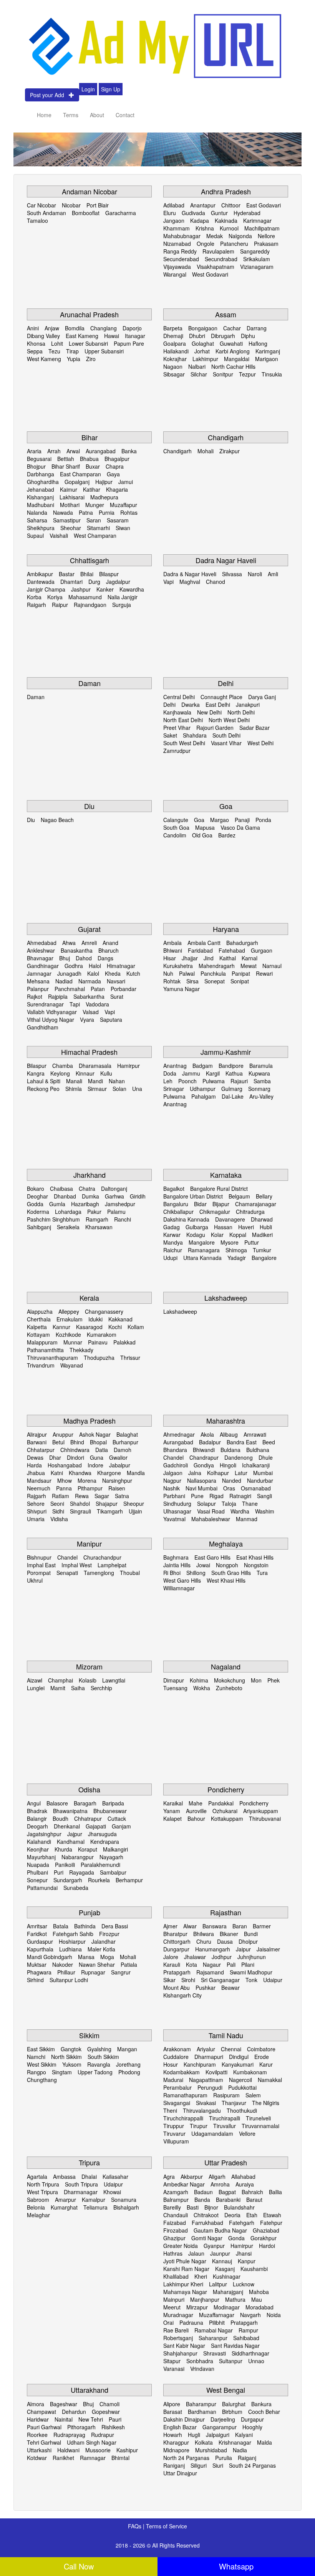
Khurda (63, 1849)
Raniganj (174, 2465)
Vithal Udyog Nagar (51, 1019)
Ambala (172, 943)
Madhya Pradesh (90, 1421)
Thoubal (130, 1573)
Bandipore (231, 1066)
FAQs (135, 2526)
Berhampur (129, 1880)
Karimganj (268, 351)
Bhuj (65, 958)
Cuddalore (176, 2057)
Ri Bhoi (172, 1573)
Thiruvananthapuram (52, 1358)
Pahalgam (204, 1096)
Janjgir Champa (46, 589)
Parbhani (174, 1496)
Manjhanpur (205, 2299)
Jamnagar (39, 973)
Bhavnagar (40, 958)
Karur (266, 2064)
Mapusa (205, 827)
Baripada (113, 1803)
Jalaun (196, 2253)
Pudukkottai (242, 2087)
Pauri (115, 2419)
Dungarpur (176, 1949)
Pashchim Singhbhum (53, 1219)
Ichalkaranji (256, 1465)
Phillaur (66, 1972)
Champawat (41, 2412)
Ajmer (170, 1926)
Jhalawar (195, 1957)
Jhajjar (190, 958)
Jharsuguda (102, 1834)
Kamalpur (94, 2200)
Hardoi (267, 2246)
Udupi (170, 1258)
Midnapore (176, 2450)
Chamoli (109, 2404)
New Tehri (91, 2419)
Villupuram (176, 2141)
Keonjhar (38, 1849)
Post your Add (49, 95)
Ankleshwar (41, 950)
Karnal (250, 958)
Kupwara (259, 1073)
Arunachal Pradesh (89, 314)
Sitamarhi (98, 528)
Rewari (264, 973)
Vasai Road (211, 1511)
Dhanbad (65, 1196)
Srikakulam (257, 259)
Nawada (63, 512)
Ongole (206, 244)
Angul (34, 1803)
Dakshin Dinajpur (184, 2419)
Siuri (218, 2465)
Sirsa (192, 981)
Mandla (136, 1473)
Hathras (173, 2253)
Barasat (173, 2412)
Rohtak (172, 981)
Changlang (104, 328)
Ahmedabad (42, 943)
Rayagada (82, 1872)
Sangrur (121, 1972)
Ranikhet (63, 2458)
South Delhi (226, 735)
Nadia (240, 2450)
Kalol (93, 973)
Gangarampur (220, 2427)
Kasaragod (89, 1327)
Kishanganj (40, 497)
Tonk (251, 1980)
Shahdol (80, 1503)
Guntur (219, 213)
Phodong (129, 2072)
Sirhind (35, 1980)
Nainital (64, 2419)
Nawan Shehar (97, 1964)
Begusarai (39, 459)
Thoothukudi (242, 2110)
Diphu (248, 336)
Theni (170, 2110)
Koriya (55, 597)
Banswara (215, 1926)
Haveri (246, 1227)
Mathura (235, 2299)
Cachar (232, 328)
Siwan (123, 528)
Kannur (61, 1327)
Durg (94, 582)
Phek (274, 1680)
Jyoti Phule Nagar (185, 2261)
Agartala (37, 2177)
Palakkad (124, 1342)
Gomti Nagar (207, 2238)
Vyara (87, 1019)
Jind (209, 958)
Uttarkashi (39, 2450)
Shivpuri (37, 1511)
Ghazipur (174, 2238)
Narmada (90, 981)
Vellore (247, 2133)
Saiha (78, 1688)
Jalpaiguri (218, 2435)
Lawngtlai (114, 1680)
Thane (250, 1503)
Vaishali (59, 535)
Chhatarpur (41, 1450)
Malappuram (42, 1342)
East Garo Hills (212, 1557)
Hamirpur (128, 1066)
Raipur (60, 605)
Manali (74, 1081)
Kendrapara (105, 1842)
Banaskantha (77, 950)
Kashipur (127, 2450)
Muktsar (37, 1964)
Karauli (172, 1964)
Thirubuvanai (265, 1818)
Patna (86, 512)
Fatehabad (232, 950)
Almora (36, 2404)
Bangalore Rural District (219, 1189)
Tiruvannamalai (260, 2126)
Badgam (203, 1066)
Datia (102, 1450)
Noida (274, 2315)
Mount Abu (177, 1988)
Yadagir (237, 1258)
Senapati (67, 1573)
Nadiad (64, 981)
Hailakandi (176, 351)
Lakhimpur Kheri (183, 2284)
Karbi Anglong (233, 351)
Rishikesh (113, 2427)
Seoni (57, 1503)
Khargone (109, 1473)
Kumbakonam (250, 2072)
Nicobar (71, 205)
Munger (95, 505)
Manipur (89, 1543)
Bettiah (66, 459)
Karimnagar (257, 220)
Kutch (133, 973)
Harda (34, 1465)
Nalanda (37, 512)
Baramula (261, 1066)
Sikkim (89, 2035)
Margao (220, 820)
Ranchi (123, 1219)
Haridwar (38, 2419)
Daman (90, 683)
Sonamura (124, 2200)
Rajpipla (58, 996)
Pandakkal (221, 1803)
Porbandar (124, 989)
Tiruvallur (225, 2126)
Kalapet (172, 1818)
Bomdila (75, 328)
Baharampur (201, 2404)
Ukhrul (35, 1580)
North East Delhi (183, 720)
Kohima (199, 1680)
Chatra (87, 1189)
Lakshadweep (226, 1298)
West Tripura (42, 2192)
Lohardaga (68, 1212)
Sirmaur (97, 1089)
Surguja (122, 605)
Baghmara (176, 1557)
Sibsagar (174, 374)
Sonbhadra (200, 2361)
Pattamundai (42, 1888)
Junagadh (69, 973)
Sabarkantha (89, 996)
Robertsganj (178, 2338)
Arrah (54, 451)
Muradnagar (178, 2315)
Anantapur (203, 205)
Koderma (38, 1212)
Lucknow (244, 2284)
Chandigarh (226, 437)
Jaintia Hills (177, 1565)
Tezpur (247, 374)
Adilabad (174, 205)
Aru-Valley (261, 1096)
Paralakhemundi (100, 1865)
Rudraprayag (69, 2435)
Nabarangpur (78, 1857)
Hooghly (252, 2427)
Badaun (203, 2192)
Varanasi (174, 2369)
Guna (97, 1457)
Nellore (266, 236)
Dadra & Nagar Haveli (190, 574)
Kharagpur (176, 2442)
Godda (35, 1204)
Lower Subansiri (88, 343)
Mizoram (89, 1666)
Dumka (90, 1196)
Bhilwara (204, 1934)
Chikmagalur (215, 1212)
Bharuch (109, 950)
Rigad (216, 1496)
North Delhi (241, 712)
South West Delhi (184, 743)
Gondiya (204, 1465)
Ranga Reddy (180, 251)
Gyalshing (99, 2049)
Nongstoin (256, 1565)
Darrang (257, 328)
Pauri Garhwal (44, 2427)
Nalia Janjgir (123, 597)
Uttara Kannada (202, 1258)
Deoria (232, 2215)
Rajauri (239, 1081)
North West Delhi (229, 720)
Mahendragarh (217, 966)
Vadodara (97, 1004)
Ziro (91, 359)
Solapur (206, 1503)
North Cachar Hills (233, 366)
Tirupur (199, 2126)
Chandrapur (204, 1457)
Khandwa (80, 1473)
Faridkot (37, 1934)
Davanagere (230, 1219)
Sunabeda (76, 1888)
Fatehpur (271, 2223)
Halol (95, 966)
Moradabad (259, 2307)
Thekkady (81, 1350)
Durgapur (252, 2419)
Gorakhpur (264, 2238)
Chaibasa (61, 1189)
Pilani (248, 1964)
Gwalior (118, 1457)
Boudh (61, 1818)
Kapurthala (40, 1949)
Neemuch (39, 1488)
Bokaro (36, 1189)
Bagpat (227, 2192)
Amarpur (65, 2200)
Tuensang (175, 1688)
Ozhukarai (225, 1811)
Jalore (171, 1957)
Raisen (117, 1488)
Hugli (194, 2435)
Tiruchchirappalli (183, 2118)
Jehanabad (41, 489)
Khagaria (117, 489)
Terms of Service (167, 2526)
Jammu (191, 1073)
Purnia (107, 512)
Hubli (266, 1227)
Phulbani (37, 1872)
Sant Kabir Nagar (184, 2346)
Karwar (172, 1235)
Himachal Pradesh (89, 1052)
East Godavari (264, 205)
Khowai (112, 2192)
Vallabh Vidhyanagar (52, 1012)
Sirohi (188, 1980)
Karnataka (226, 1175)
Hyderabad (247, 213)
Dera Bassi (115, 1926)
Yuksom (72, 2064)
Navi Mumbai (201, 1488)
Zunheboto (229, 1688)
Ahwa (69, 943)
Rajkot (35, 996)
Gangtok (71, 2049)
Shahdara (195, 735)
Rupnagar (93, 1972)
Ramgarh (97, 1219)
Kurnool (229, 228)
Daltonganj (114, 1189)
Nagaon (173, 366)
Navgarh (250, 2315)
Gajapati (96, 1826)
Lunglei (36, 1688)
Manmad (247, 1519)
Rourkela (99, 1880)
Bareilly (172, 2207)
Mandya (173, 1242)
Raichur (173, 1250)
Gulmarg (232, 1089)
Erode (262, 2057)
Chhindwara (75, 1450)
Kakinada (226, 220)
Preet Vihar (177, 728)
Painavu (98, 1342)
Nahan (117, 1081)
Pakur (94, 1212)
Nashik (172, 1488)
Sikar (169, 1980)
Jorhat (202, 351)
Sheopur (134, 1503)
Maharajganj (228, 2292)
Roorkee (37, 2435)
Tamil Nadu (226, 2035)
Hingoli (228, 1465)
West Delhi (260, 743)
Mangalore (202, 1242)
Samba (262, 1081)
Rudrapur (103, 2435)
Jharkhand (90, 1175)
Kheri (201, 2276)
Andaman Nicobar (90, 191)
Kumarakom (102, 1334)
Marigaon (267, 359)
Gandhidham (43, 1027)
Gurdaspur (40, 1941)
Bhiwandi (204, 1450)
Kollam (136, 1327)
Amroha (220, 2184)
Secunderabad (181, 259)
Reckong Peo (43, 1089)
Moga (107, 1957)
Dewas (35, 1457)
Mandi (95, 1081)
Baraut (254, 2200)
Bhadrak (37, 1811)
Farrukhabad (207, 2223)
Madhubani (41, 505)
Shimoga (236, 1250)
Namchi (36, 2057)
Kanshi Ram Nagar (186, 2269)
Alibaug (229, 1434)
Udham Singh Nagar (92, 2442)
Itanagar (135, 336)
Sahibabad (246, 2338)
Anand (110, 943)
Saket (170, 735)
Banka (129, 451)
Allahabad (243, 2177)
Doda (170, 1073)
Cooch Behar (264, 2412)
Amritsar (37, 1926)
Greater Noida (181, 2246)
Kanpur (247, 2261)
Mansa (86, 1957)
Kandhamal (71, 1842)
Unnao (256, 2361)
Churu (204, 1941)
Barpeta (173, 328)
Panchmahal (70, 989)
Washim (265, 1511)
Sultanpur (231, 2361)
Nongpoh (227, 1565)
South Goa (176, 827)
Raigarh (36, 605)
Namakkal (270, 2080)
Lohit (57, 343)
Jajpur (75, 1834)
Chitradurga (250, 1212)
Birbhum (232, 2412)
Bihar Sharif (66, 466)
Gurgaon (262, 950)
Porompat (39, 1573)
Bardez (227, 835)
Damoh (123, 1450)
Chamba (63, 1066)
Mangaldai (237, 359)
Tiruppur (174, 2126)
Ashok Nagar (95, 1434)
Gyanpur (214, 2246)
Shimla (74, 1089)
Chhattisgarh (90, 560)
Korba (34, 597)
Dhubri (197, 336)
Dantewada (41, 582)
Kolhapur (218, 1473)
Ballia (275, 2192)
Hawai (112, 336)
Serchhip (101, 1688)
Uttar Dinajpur (180, 2473)
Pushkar (206, 1988)
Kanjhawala (177, 712)
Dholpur (248, 1941)
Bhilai (87, 574)
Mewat (249, 966)
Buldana (230, 1450)
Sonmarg (259, 1089)
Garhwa (114, 1196)
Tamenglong (99, 1573)
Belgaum (239, 1196)
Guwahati (231, 343)
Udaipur (273, 1980)
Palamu (116, 1212)
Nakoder (63, 1964)
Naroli (255, 574)
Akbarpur (192, 2177)
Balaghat (127, 1434)
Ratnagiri (240, 1496)
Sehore (36, 1503)
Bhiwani (173, 950)
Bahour (196, 1818)
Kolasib (88, 1680)
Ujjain (135, 1511)
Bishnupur (39, 1557)
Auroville (196, 1811)
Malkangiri (115, 1849)
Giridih (138, 1196)
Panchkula (213, 973)
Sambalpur (113, 1872)
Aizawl (35, 1680)
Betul (58, 1442)
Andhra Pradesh (226, 191)
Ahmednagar (179, 1434)
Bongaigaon (203, 328)
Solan (119, 1089)
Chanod (216, 582)
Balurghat (234, 2404)
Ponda (263, 820)
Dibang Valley (43, 336)
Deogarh (37, 1826)
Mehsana (38, 981)
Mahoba (259, 2292)
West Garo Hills (182, 1580)
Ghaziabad (266, 2230)
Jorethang (128, 2064)
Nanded (232, 1480)
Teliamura (95, 2207)
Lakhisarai (72, 497)
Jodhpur (222, 1957)
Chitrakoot (206, 2215)
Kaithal (228, 958)
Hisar (170, 958)
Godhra (74, 966)
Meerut (172, 2307)
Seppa (35, 351)
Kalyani (244, 2435)
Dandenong (239, 1457)
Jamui (126, 482)
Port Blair (98, 205)
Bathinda (85, 1926)
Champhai (61, 1680)
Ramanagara (204, 1250)
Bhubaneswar (110, 1811)
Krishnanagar (235, 2442)
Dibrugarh (223, 336)
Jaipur (243, 1949)
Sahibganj (39, 1227)
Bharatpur (175, 1934)
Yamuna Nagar (182, 989)
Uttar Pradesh (226, 2162)
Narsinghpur (117, 1480)
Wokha (202, 1688)
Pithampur (90, 1488)
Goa (226, 806)
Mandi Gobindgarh (50, 1957)
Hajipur (104, 482)
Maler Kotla (101, 1949)
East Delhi (218, 705)
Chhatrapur (88, 1818)
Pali (231, 1964)
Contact (125, 115)
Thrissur (130, 1358)
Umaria (36, 1519)
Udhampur (203, 1089)
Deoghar (37, 1196)
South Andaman (46, 213)
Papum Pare (129, 343)
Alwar (190, 1926)
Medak (215, 236)
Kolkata (204, 2442)
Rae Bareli (176, 2330)
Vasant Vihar (226, 743)
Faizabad (175, 2223)
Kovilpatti (216, 2072)
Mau (257, 2299)
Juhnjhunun (252, 1957)
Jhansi (244, 2253)
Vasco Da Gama (240, 827)
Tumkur (262, 1250)
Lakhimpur (205, 359)
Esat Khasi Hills (255, 1557)
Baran (240, 1926)
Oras (229, 1488)
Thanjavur (234, 2103)
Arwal (73, 451)
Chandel (173, 1457)
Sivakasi (206, 2103)
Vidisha (59, 1519)
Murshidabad (211, 2450)
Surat (117, 996)
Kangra (36, 1073)
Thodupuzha (99, 1358)
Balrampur (176, 2200)
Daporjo (132, 328)
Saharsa (37, 520)
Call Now (79, 2566)
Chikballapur (178, 1212)
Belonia (36, 2207)
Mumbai (263, 1473)
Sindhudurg (177, 1503)
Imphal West (77, 1565)
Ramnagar (93, 2458)
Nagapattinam (206, 2080)
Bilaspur (109, 574)
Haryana (226, 929)
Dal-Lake (233, 1096)
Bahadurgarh (242, 943)
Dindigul (239, 2057)
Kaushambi (254, 2269)
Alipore (172, 2404)
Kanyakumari (238, 2064)
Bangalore (264, 1258)
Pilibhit (217, 2322)
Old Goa (202, 835)
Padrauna (191, 2322)
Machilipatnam (262, 228)
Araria (34, 451)
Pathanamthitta (45, 1350)
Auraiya (245, 2184)
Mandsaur (39, 1480)
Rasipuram (226, 2095)
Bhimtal (120, 2458)
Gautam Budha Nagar (220, 2230)
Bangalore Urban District (193, 1196)
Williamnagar (179, 1588)
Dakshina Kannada (186, 1219)
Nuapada (38, 1865)
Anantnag (175, 1066)
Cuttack (117, 1818)
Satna (122, 1496)
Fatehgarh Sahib (73, 1934)
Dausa (225, 1941)
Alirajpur (37, 1434)
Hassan (223, 1227)
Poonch (187, 1081)
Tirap (72, 351)
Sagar (102, 1496)
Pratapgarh (177, 1972)
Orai (168, 2322)
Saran (94, 520)
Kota (191, 1964)
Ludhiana (70, 1949)
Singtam (62, 2072)
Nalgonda (240, 236)
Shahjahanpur (180, 2353)
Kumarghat (64, 2207)
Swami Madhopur (251, 1972)
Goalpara (175, 343)
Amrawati (255, 1434)
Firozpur (109, 1934)
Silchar (199, 374)
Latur (241, 1473)
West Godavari (210, 274)
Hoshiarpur (72, 1941)
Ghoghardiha (43, 482)
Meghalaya (226, 1543)
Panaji (242, 820)
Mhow (65, 1480)
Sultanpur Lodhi (69, 1980)
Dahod (84, 958)
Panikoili (65, 1865)
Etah (252, 2215)
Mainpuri (174, 2299)
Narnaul (272, 966)
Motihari (70, 505)
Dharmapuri (209, 2057)
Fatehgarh (242, 2223)
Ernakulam (70, 1319)
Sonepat (215, 981)
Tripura (89, 2162)
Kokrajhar (175, 359)
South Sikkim (103, 2057)
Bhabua (89, 459)
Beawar (230, 1988)
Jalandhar (104, 1941)
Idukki (95, 1319)
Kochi (115, 1327)
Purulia (224, 2458)
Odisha (89, 1789)
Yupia (74, 359)
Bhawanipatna (70, 1811)
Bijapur (221, 1204)
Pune (197, 1496)
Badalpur (210, 1442)
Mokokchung (230, 1680)
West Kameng (44, 359)
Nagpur (172, 1480)
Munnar (73, 1342)
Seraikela (68, 1227)
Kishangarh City (182, 1995)
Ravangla (99, 2064)
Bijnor (211, 2207)
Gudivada (193, 213)
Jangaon (174, 220)
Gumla (57, 1204)
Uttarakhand (90, 2390)
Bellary (264, 1196)
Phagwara (39, 1972)
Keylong (60, 1073)
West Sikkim (42, 2064)
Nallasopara (202, 1480)
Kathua (234, 1073)
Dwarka (191, 705)
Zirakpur (230, 451)
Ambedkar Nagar (184, 2184)
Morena (87, 1480)
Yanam (172, 1811)
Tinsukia (272, 374)
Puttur (252, 1242)
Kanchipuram (200, 2064)
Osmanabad (256, 1488)
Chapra (115, 466)
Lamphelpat (112, 1565)
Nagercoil (240, 2080)
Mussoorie (98, 2450)
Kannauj (222, 2261)
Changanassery (104, 1311)
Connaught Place (221, 697)
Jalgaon (173, 1473)
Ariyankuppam (261, 1811)
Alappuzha (40, 1311)
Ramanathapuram (185, 2095)
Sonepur (37, 1880)
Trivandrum (41, 1365)
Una (137, 1089)
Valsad (91, 1012)
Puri (59, 1872)
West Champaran (95, 535)
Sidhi (58, 1511)
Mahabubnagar (182, 236)
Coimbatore (261, 2049)
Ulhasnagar (177, 1511)
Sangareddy (255, 251)
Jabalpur (120, 1465)
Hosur (171, 2064)
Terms (71, 115)
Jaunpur (220, 2253)
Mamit (58, 1688)
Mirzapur (197, 2307)
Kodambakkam (182, 2072)
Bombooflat (86, 213)
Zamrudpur (177, 751)
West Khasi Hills (226, 1580)
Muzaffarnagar (217, 2315)
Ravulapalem (218, 251)
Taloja (229, 1503)
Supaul (35, 535)
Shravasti (215, 2353)
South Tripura (81, 2184)
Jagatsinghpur (44, 1834)
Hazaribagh (85, 1204)
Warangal (175, 274)
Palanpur (38, 989)
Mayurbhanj (41, 1857)
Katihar (92, 489)
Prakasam (266, 244)
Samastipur (67, 520)
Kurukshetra (178, 966)
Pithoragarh (81, 2427)
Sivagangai (177, 2103)
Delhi (226, 683)
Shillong (196, 1573)
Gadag (172, 1227)
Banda (202, 2200)
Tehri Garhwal (44, 2442)
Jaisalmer (268, 1949)
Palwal (187, 973)
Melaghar (38, 2215)
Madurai (173, 2080)
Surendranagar (45, 1004)
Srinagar (174, 1089)
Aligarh (217, 2177)
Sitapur (172, 2361)
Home (44, 115)
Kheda (113, 973)
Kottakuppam (227, 1818)
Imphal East (41, 1565)
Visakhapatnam (216, 267)
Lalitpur (218, 2284)
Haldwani (68, 2450)
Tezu (54, 351)
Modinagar (227, 2307)
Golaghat (203, 343)
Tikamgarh (110, 1511)
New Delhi (209, 712)
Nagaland (226, 1666)
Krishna (205, 228)
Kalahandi (39, 1842)
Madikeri (262, 1235)
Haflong (258, 343)
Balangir (37, 1818)
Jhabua (36, 1473)
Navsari (116, 981)
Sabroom (38, 2200)
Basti (193, 2207)
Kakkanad (120, 1319)
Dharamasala (95, 1066)
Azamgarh (176, 2192)
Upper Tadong (95, 2072)
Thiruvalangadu (202, 2110)
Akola (207, 1434)
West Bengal (226, 2390)
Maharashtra (226, 1421)
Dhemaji (173, 336)
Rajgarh (36, 1496)
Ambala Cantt (204, 943)
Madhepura (104, 497)
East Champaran (80, 474)
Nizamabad (177, 244)
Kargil (213, 1073)
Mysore (230, 1242)
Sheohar (71, 528)
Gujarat (89, 929)
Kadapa (200, 220)
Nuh (168, 973)
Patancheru (234, 244)
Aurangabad (101, 451)
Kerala (89, 1298)
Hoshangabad (65, 1465)
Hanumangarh (213, 1949)
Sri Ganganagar (220, 1980)
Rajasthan (226, 1912)
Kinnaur (85, 1073)
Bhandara (175, 1450)
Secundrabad (221, 259)
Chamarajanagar (256, 1204)
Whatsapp (236, 2566)
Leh (168, 1081)
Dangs (105, 958)
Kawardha (132, 589)
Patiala (129, 1964)
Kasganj (225, 2269)
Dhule (266, 1457)
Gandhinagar (43, 966)
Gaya (113, 474)
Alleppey (69, 1311)
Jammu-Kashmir (226, 1052)
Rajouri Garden (215, 728)
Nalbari (197, 366)
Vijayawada (177, 267)
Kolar (217, 1235)
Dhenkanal (67, 1826)
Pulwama (214, 1081)
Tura (262, 1573)
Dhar (55, 1457)
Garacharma (121, 213)
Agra (169, 2177)
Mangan (127, 2049)
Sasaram (118, 520)
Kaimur (69, 489)
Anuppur (63, 1434)
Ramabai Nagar (214, 2330)
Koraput (88, 1849)
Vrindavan (202, 2369)
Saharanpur (213, 2338)
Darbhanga (41, 474)
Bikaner (229, 1934)
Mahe (196, 1803)
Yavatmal (174, 1519)
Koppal (238, 1235)
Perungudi (210, 2087)
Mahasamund (85, 597)
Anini (33, 328)
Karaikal (173, 1803)
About (97, 115)
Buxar (93, 466)
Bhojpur (36, 466)
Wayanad (72, 1365)
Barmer (262, 1926)
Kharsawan (99, 1227)
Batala (61, 1926)
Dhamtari (71, 582)
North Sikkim (66, 2057)
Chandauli (176, 2215)
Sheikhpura (41, 528)
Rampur (248, 2330)
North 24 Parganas (186, 2458)
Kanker (105, 589)
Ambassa (64, 2177)
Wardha (240, 1511)
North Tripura (43, 2184)
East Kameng (82, 336)
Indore (95, 1465)
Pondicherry (226, 1789)
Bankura (261, 2404)
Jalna (195, 1473)
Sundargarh (68, 1880)
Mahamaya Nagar (185, 2292)
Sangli (264, 1496)
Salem (253, 2095)
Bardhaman (202, 2412)
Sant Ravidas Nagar (235, 2346)
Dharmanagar (81, 2192)
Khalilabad (176, 2276)
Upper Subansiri (104, 351)
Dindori (75, 1457)
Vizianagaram (257, 267)
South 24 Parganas (252, 2465)
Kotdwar (37, 2458)
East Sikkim (41, 2049)
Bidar (200, 1204)
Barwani (37, 1442)
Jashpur (81, 589)
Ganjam (121, 1826)
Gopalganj (77, 482)
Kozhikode (68, 1334)
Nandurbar (260, 1480)
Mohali (206, 451)
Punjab (90, 1912)
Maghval (190, 582)
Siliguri (199, 2465)
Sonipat (240, 981)
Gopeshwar (106, 2412)
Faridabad (200, 950)
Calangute (176, 820)
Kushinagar (227, 2276)
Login (88, 89)
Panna (64, 1488)
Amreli (89, 943)
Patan (98, 989)
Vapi (168, 582)
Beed (269, 1442)
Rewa (82, 1496)
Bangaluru (176, 1204)
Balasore (57, 1803)
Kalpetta (37, 1327)
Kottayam (38, 1334)
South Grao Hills (231, 1573)
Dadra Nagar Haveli (226, 560)
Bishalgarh (126, 2207)
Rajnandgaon (90, 605)
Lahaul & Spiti (44, 1081)
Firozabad (176, 2230)
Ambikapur (40, 574)
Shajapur (107, 1503)
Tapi (75, 1004)
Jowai (203, 1565)
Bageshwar (64, 2404)
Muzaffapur (124, 505)
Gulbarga (197, 1227)
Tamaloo (37, 220)
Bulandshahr (239, 2207)
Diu (89, 806)
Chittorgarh (177, 1941)
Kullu (106, 1073)
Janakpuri (248, 705)
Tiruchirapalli (225, 2118)
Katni (57, 1473)
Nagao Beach (57, 820)
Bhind (77, 1442)
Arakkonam (177, 2049)
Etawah (272, 2215)
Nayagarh (111, 1857)
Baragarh (85, 1803)
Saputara (111, 1019)
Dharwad (262, 1219)
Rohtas (129, 512)
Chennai (231, 2049)
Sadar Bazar (254, 728)
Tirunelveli (258, 2118)
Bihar (90, 437)
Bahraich (252, 2192)
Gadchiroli (176, 1465)
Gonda (236, 2238)
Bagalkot (174, 1189)
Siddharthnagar (250, 2353)
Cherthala (39, 1319)
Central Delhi (179, 697)
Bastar (67, 574)
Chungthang (42, 2080)
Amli (273, 574)
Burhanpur (125, 1442)
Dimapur (174, 1680)
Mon (256, 1680)
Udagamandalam (212, 2133)
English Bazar (180, 2427)
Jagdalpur (118, 582)
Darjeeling (223, 2419)
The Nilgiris (266, 2103)
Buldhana (258, 1450)
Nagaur (212, 1964)
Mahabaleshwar (211, 1519)
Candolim (175, 835)
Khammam (177, 228)
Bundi (251, 1934)
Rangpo (36, 2072)
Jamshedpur (120, 1204)
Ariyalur (206, 2049)
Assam (226, 314)
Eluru (170, 213)
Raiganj (247, 2458)
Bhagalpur (117, 459)
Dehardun (74, 2412)
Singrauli (80, 1511)
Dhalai (89, 2177)
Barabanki (228, 2200)
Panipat (241, 973)
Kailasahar (115, 2177)
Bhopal (98, 1442)
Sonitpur (223, 374)
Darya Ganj (262, 697)
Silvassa (232, 574)
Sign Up (111, 89)
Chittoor (231, 205)
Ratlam (61, 1496)
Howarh (173, 2435)
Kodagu (196, 1235)
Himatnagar (121, 966)
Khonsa (36, 343)
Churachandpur (102, 1557)
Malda (264, 2442)
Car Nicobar (41, 205)
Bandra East (242, 1442)
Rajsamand (210, 1972)
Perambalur (177, 2087)
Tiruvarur (174, 2133)
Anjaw (52, 328)
